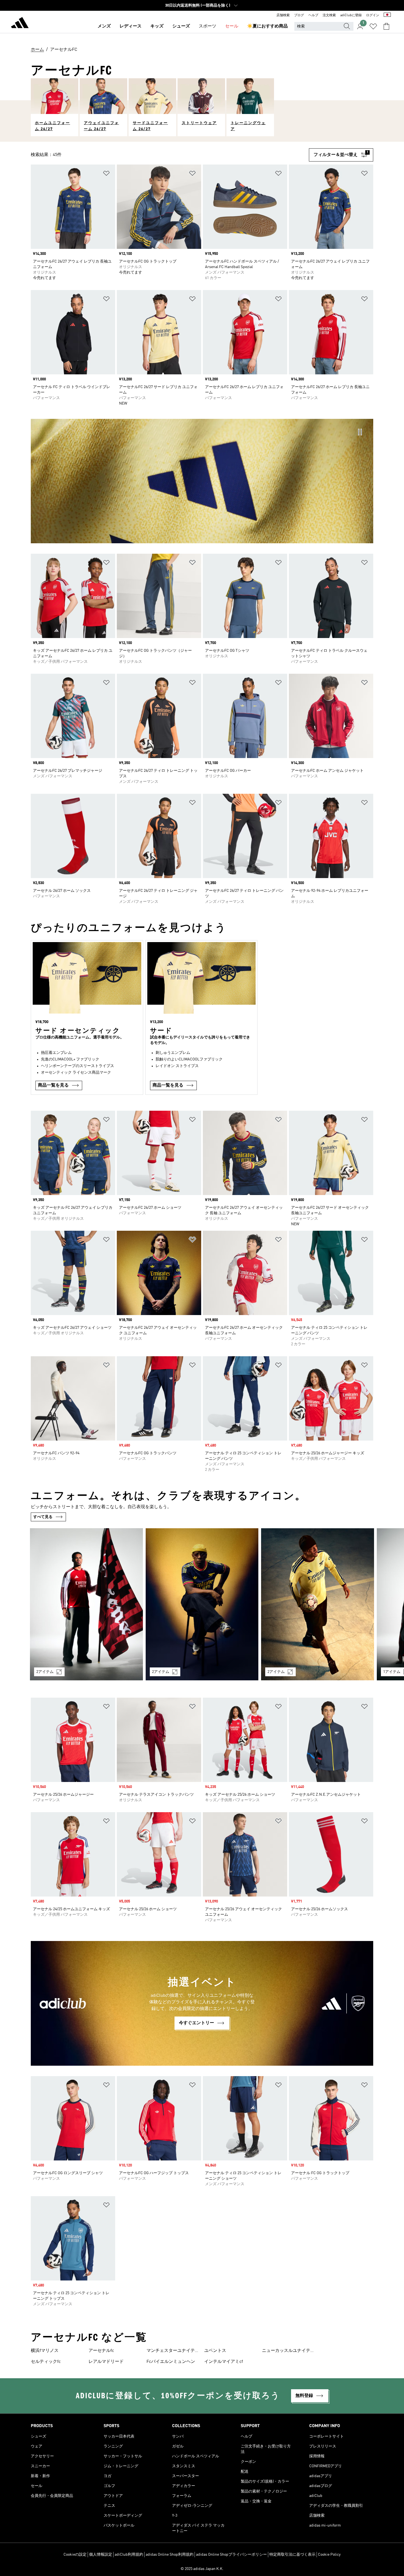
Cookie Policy (329, 2555)
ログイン (373, 15)
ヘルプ (313, 15)
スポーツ (207, 26)
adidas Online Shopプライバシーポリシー (231, 2555)
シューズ (181, 26)
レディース (131, 26)
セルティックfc (46, 2362)
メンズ (104, 26)
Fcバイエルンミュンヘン (171, 2362)
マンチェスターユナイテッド (173, 2351)
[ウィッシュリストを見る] (373, 26)
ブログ (299, 15)
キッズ (157, 26)
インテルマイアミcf (224, 2362)
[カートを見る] (386, 26)
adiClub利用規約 (129, 2555)
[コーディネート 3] (318, 1604)
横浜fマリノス (45, 2351)
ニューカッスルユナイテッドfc (288, 2351)
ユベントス (215, 2351)
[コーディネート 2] (202, 1604)
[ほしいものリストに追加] (106, 174)
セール (232, 26)
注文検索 (329, 15)
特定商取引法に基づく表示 (292, 2555)
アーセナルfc (101, 2351)
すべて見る (43, 1517)
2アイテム (45, 1672)
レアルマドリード (106, 2362)
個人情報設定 (101, 2555)
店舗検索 (283, 15)
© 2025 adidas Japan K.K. (202, 2569)
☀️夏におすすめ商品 (267, 26)
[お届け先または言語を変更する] (387, 15)
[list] (202, 1608)
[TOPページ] (20, 24)
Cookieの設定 (75, 2555)
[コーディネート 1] (86, 1604)
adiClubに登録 (351, 15)
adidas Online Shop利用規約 (170, 2555)
